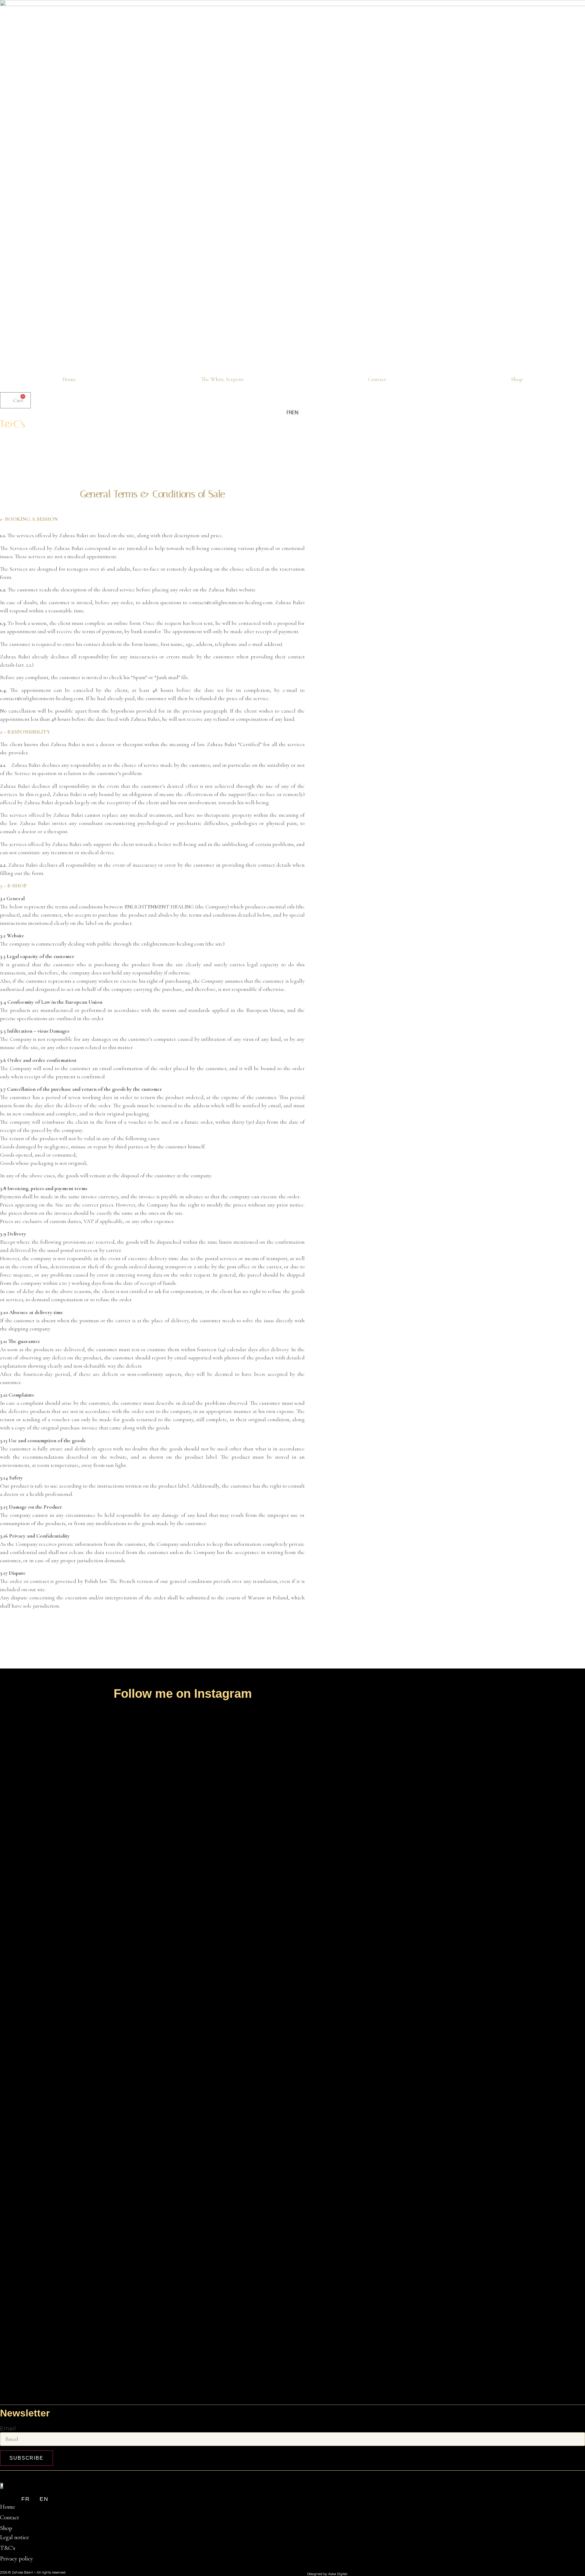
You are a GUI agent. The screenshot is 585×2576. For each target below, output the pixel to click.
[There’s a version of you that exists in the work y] (37, 1914)
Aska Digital (338, 2574)
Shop (517, 379)
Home (69, 379)
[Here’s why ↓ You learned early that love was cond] (271, 2050)
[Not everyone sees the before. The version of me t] (154, 2004)
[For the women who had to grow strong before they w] (329, 1873)
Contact (377, 379)
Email (8, 2429)
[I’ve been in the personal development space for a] (212, 1959)
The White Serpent (222, 379)
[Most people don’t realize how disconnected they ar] (95, 1914)
